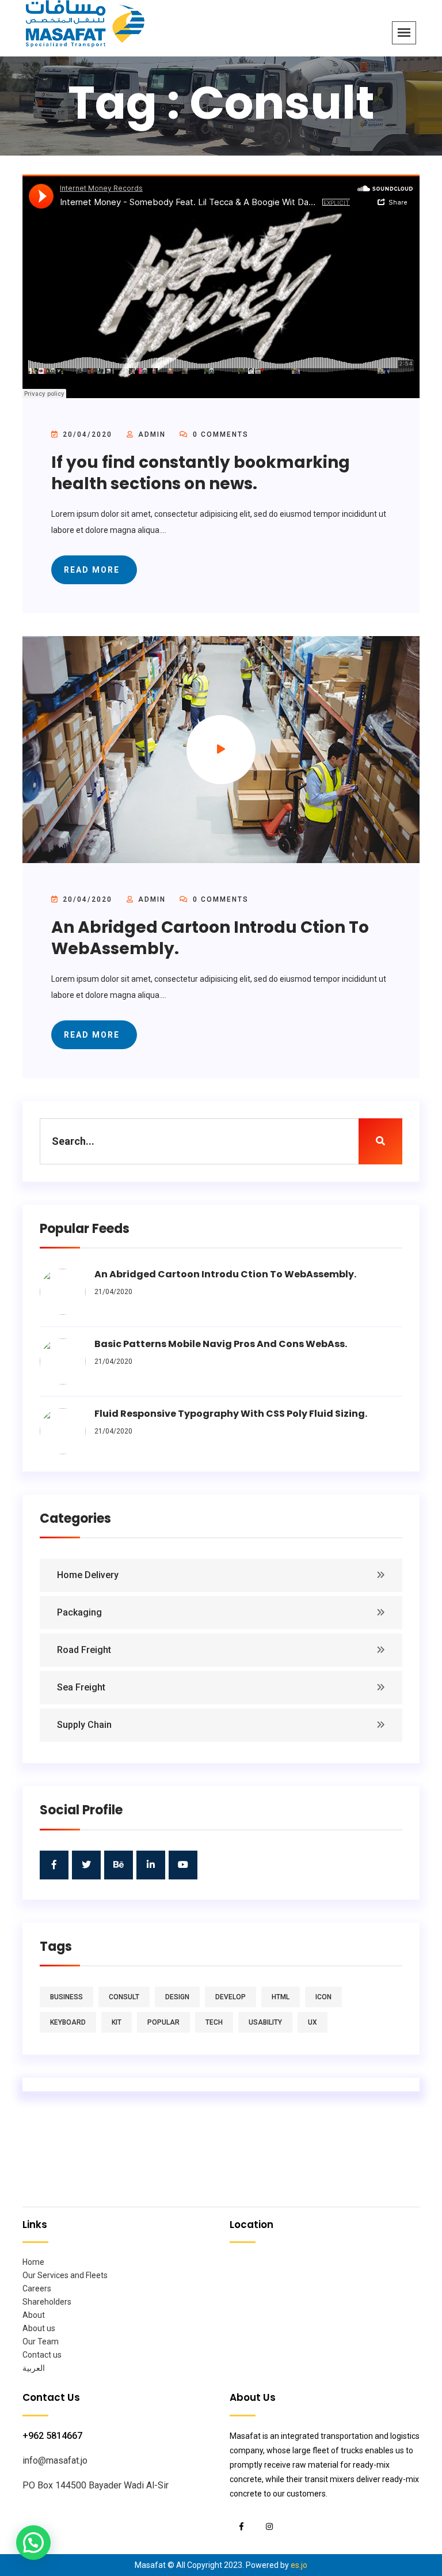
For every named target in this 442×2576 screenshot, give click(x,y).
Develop (230, 1997)
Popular (163, 2022)
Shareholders (47, 2302)
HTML (281, 1997)
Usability (265, 2022)
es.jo (299, 2565)
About (34, 2315)
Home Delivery (88, 1575)
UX (313, 2022)
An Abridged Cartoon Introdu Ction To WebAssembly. (210, 938)
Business (66, 1997)
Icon (323, 1997)
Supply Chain (84, 1725)
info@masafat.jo (55, 2460)
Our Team (41, 2342)
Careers (37, 2288)
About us (39, 2328)
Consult (124, 1997)
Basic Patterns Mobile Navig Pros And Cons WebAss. (221, 1344)
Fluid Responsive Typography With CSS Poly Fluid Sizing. (231, 1414)
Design (177, 1997)
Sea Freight (81, 1687)
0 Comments (219, 434)
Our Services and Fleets (65, 2275)
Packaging (79, 1612)
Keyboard (68, 2022)
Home (33, 2262)
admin (152, 434)
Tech (214, 2022)
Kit (117, 2022)
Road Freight (84, 1650)
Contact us (42, 2355)
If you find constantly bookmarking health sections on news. (201, 473)
